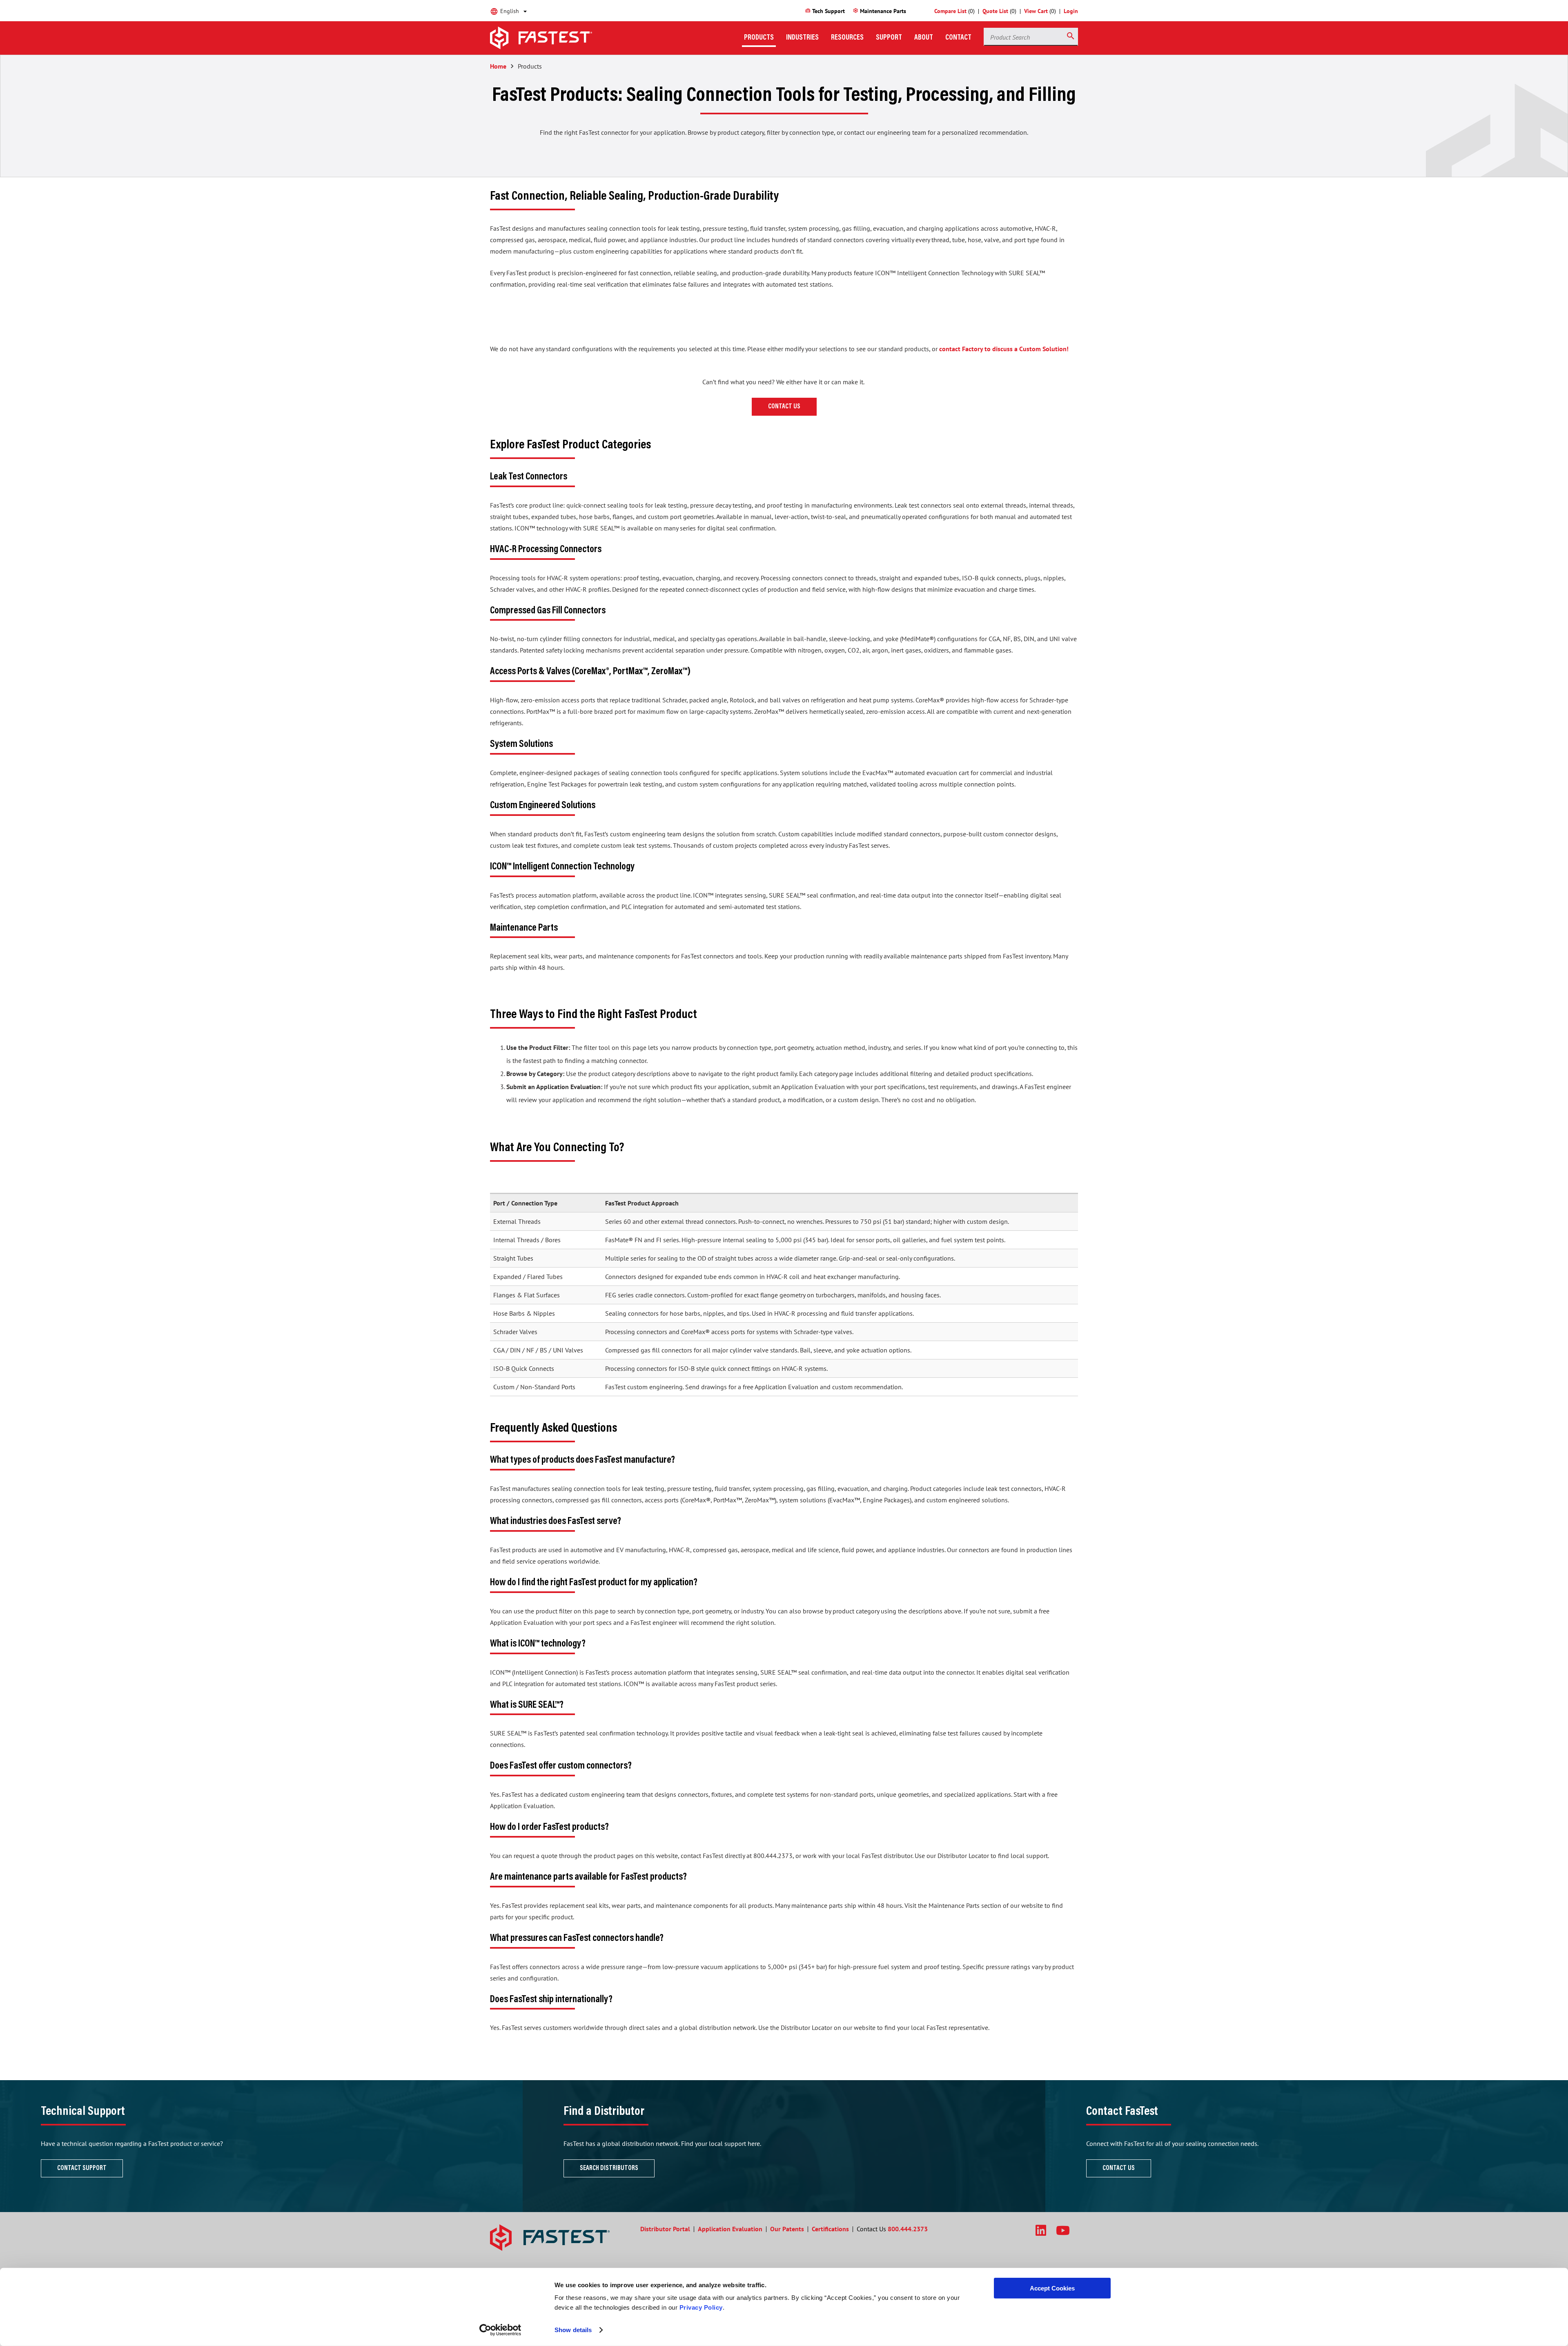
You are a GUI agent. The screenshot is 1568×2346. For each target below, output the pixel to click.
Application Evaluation (730, 2229)
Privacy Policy (701, 2307)
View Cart (1036, 11)
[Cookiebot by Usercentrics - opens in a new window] (500, 2330)
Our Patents (787, 2229)
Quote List (995, 11)
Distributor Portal (665, 2229)
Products (530, 66)
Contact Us (784, 407)
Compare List (950, 11)
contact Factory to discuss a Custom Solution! (1004, 349)
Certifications (830, 2229)
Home (498, 66)
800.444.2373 (908, 2229)
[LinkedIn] (1041, 2230)
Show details (573, 2330)
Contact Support (82, 2168)
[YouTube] (1063, 2230)
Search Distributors (609, 2168)
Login (1071, 11)
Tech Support (825, 11)
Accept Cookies (1052, 2288)
